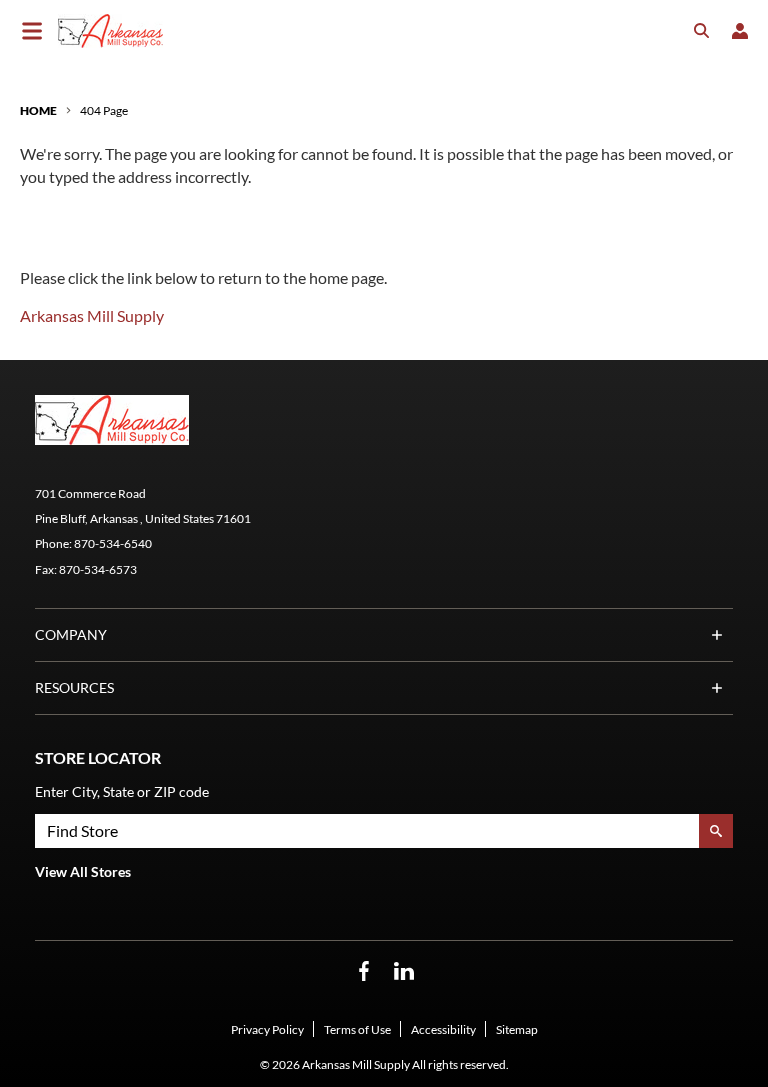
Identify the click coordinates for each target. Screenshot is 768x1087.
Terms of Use (357, 1029)
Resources (74, 687)
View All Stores (83, 871)
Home (38, 110)
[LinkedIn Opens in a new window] (404, 971)
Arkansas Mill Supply (92, 315)
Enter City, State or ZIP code (122, 791)
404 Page (104, 110)
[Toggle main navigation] (32, 31)
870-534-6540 (113, 543)
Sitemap (517, 1029)
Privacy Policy (267, 1029)
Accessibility (443, 1029)
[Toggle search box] (702, 31)
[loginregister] (740, 31)
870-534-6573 (98, 569)
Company (71, 634)
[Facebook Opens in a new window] (364, 971)
